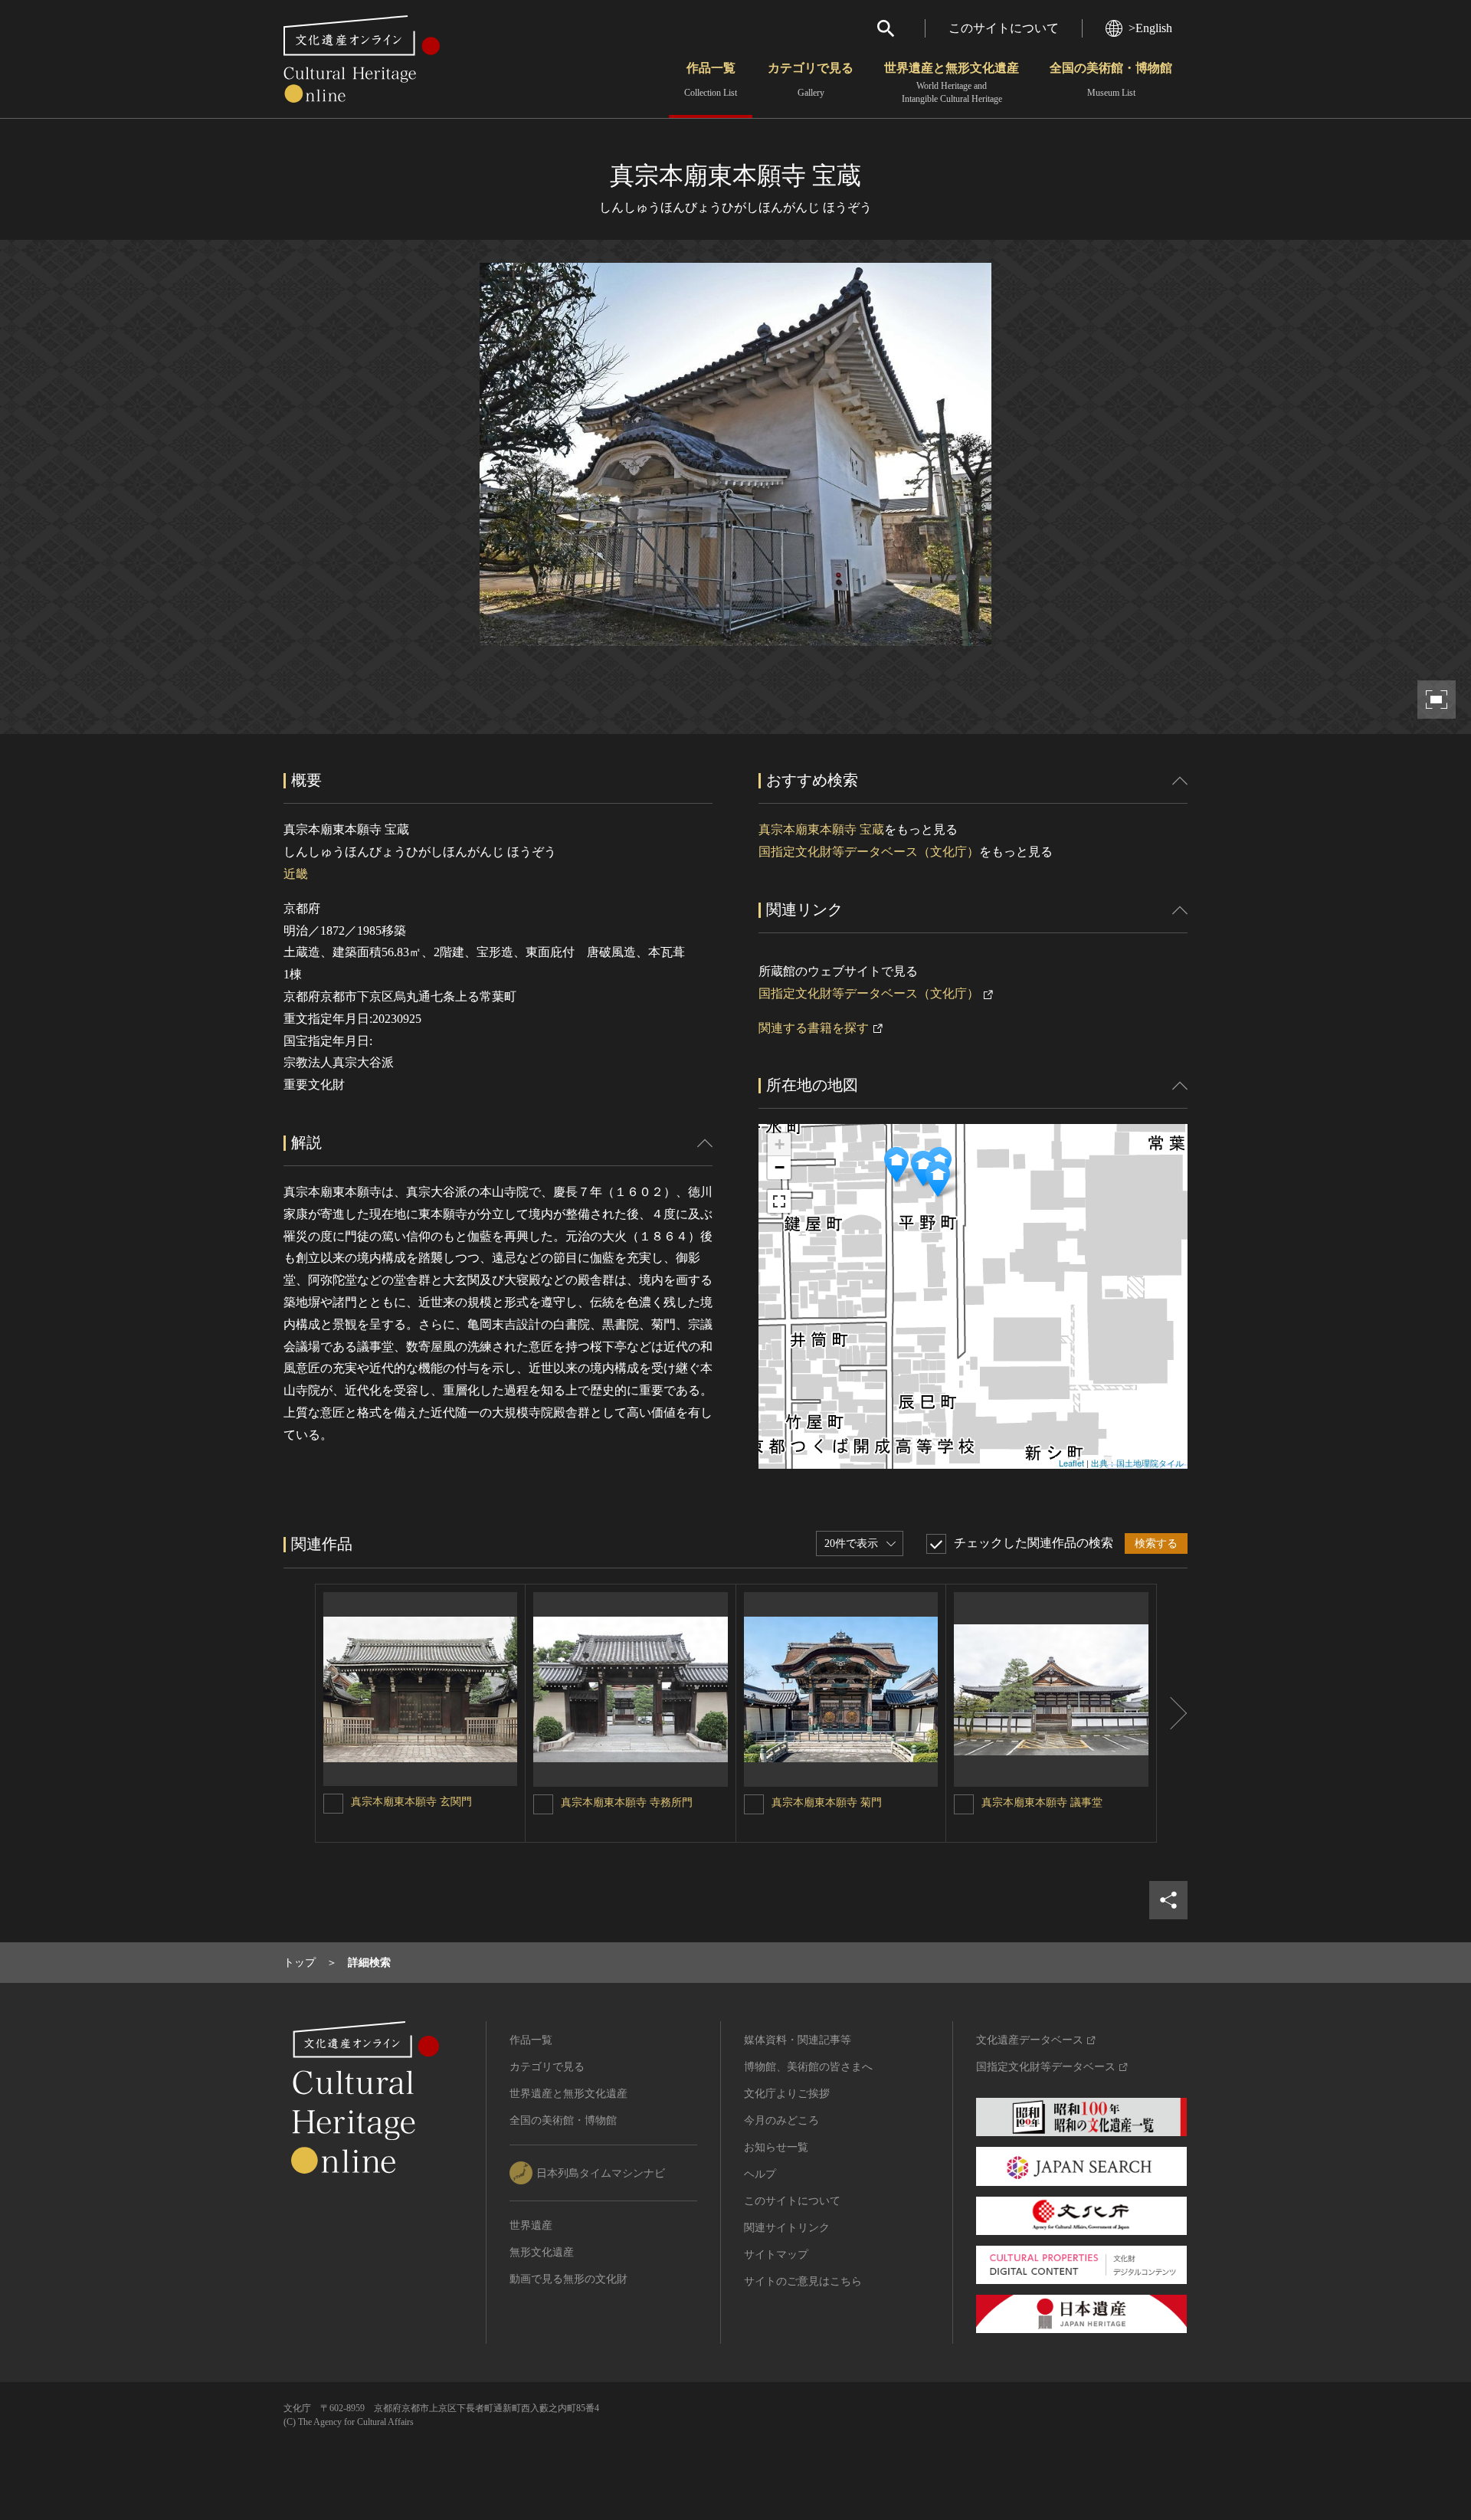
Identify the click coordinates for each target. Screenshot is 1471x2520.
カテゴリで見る (811, 80)
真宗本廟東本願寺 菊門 (827, 1802)
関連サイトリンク (787, 2228)
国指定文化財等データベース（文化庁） (869, 852)
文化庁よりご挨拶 (787, 2094)
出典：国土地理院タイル (1137, 1463)
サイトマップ (776, 2255)
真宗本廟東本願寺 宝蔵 (821, 829)
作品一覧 (711, 80)
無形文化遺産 (542, 2252)
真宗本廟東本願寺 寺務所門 (627, 1802)
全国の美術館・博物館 (1111, 80)
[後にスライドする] (1172, 1713)
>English (1150, 28)
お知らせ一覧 (776, 2147)
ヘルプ (760, 2174)
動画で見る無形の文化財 (568, 2279)
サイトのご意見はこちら (803, 2281)
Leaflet (1071, 1463)
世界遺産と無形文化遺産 (952, 83)
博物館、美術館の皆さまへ (808, 2067)
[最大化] (779, 1201)
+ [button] (780, 1144)
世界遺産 (531, 2225)
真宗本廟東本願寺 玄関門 (411, 1802)
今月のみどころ (781, 2120)
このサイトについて (1004, 28)
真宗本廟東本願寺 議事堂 (1042, 1802)
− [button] (780, 1167)
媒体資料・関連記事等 (798, 2040)
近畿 (296, 874)
